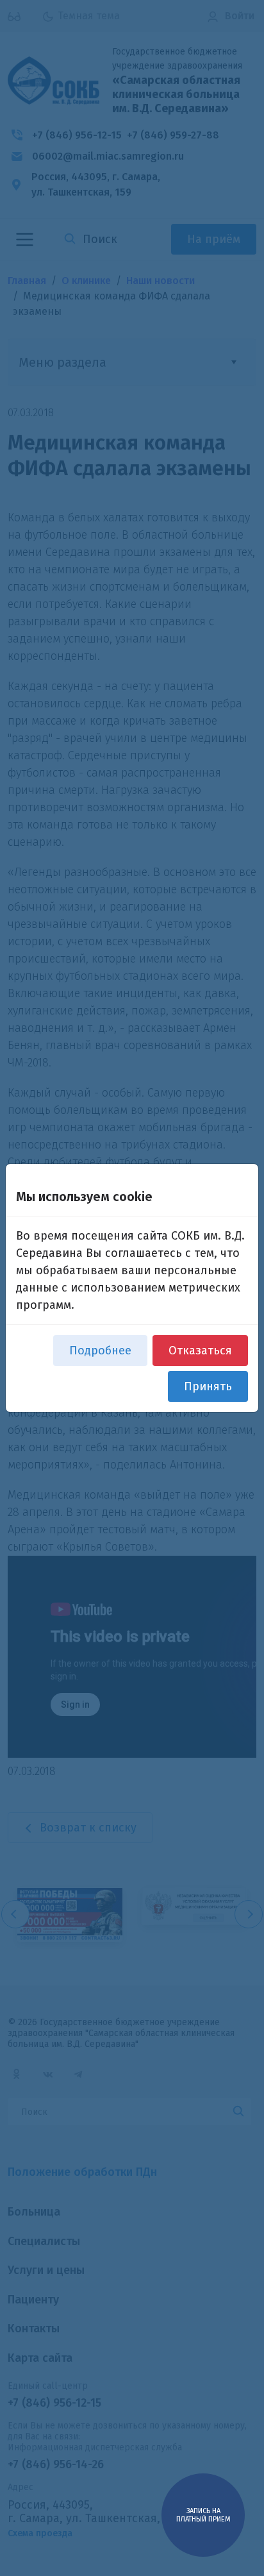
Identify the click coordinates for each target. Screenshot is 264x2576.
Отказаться (200, 1351)
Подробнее (100, 1351)
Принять (208, 1386)
